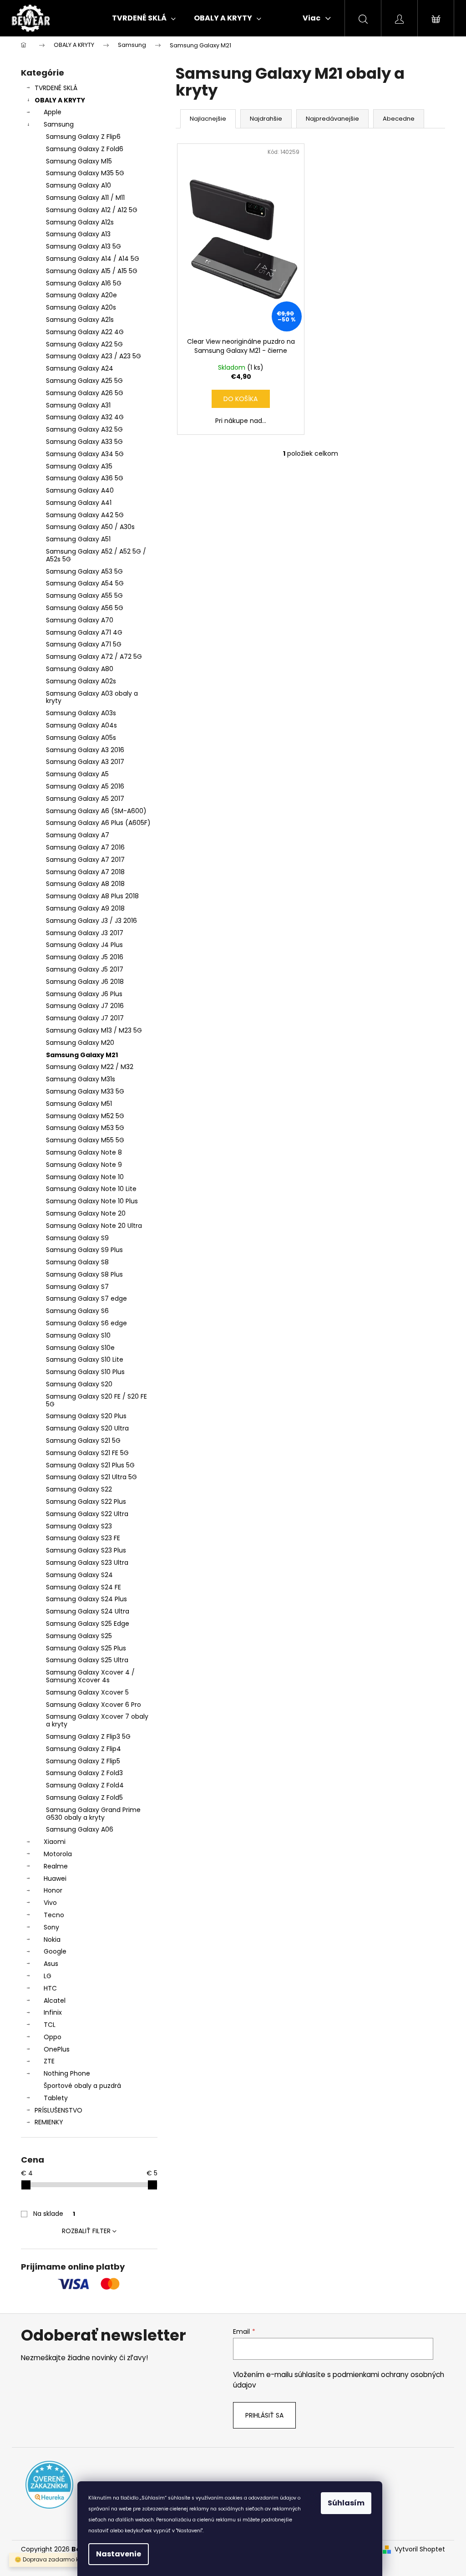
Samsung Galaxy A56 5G (85, 608)
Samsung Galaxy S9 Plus (84, 1250)
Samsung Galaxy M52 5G (85, 1116)
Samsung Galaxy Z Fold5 (84, 1797)
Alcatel (55, 2001)
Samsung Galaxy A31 (78, 405)
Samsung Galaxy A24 (80, 368)
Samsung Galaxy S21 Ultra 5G (91, 1477)
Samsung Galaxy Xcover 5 (87, 1692)
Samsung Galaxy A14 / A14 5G (93, 259)
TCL (50, 2025)
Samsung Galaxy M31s (81, 1079)
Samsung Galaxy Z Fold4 (85, 1785)
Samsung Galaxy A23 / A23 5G (94, 356)
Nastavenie (119, 2554)
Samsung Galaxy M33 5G (85, 1091)
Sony (51, 1927)
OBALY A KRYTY (60, 100)
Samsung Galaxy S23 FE (83, 1538)
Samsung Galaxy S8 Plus (84, 1274)
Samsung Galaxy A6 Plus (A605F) (98, 823)
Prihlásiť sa (264, 2415)
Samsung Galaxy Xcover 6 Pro (94, 1705)
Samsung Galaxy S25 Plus (86, 1648)
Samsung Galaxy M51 (79, 1104)
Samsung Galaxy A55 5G (84, 596)
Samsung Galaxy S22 (79, 1489)
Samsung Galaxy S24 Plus (86, 1599)
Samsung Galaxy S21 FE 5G (87, 1453)
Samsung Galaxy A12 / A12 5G (92, 210)
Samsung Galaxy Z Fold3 (84, 1773)
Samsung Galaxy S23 (79, 1526)
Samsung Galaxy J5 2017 (85, 969)
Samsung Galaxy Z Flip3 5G (88, 1736)
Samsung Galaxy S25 (79, 1636)
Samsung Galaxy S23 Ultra (87, 1563)
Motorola (58, 1854)
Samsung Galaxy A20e (81, 295)
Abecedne (399, 119)
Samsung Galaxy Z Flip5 (83, 1761)
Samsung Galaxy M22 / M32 (90, 1067)
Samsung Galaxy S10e (80, 1348)
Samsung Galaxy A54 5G (85, 583)
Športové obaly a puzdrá (82, 2086)
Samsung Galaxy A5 (77, 774)
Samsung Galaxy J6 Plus (84, 994)
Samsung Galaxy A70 (80, 620)
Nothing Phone (67, 2073)
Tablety (56, 2098)
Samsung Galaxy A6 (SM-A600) (96, 811)
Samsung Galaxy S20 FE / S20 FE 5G (96, 1400)
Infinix (53, 2012)
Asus (51, 1964)
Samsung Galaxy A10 (79, 185)
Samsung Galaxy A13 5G (84, 246)
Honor (53, 1890)
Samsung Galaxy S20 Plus (86, 1416)
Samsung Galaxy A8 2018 (85, 884)
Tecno (54, 1915)
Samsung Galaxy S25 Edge (88, 1624)
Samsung (59, 124)
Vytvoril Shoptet (420, 2549)
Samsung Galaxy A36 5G (85, 478)
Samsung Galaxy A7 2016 (85, 847)
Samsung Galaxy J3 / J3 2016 (91, 921)
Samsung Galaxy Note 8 (84, 1152)
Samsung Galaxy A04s (81, 725)
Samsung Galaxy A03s (81, 713)
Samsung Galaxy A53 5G (84, 571)
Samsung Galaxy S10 (78, 1335)
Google (55, 1951)
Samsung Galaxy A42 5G (85, 515)
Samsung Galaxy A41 (79, 503)
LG (48, 1976)
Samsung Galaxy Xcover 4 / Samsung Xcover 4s (90, 1676)
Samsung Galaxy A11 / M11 (85, 198)
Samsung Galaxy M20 (80, 1043)
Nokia (52, 1940)
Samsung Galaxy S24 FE (84, 1587)
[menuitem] (144, 18)
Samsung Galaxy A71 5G (84, 644)
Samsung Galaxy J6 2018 (85, 982)
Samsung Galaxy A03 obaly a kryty (92, 697)
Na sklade (54, 2214)
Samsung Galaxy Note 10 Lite (91, 1189)
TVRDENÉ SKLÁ (56, 88)
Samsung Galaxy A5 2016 (85, 786)
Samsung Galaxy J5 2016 (85, 957)
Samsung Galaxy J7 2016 (85, 1006)
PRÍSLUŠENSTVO (58, 2110)
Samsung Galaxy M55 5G (85, 1140)
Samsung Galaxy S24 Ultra (88, 1611)
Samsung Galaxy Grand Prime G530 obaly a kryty (93, 1814)
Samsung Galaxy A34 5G (85, 454)
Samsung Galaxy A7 (78, 835)
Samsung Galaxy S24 (79, 1575)
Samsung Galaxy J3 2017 (85, 933)
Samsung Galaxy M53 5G (85, 1128)
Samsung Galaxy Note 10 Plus (92, 1201)
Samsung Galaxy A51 (78, 539)
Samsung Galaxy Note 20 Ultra (94, 1226)
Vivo (50, 1903)
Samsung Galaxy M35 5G (85, 173)
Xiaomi (55, 1842)
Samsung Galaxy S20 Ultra (87, 1428)
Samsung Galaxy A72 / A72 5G (94, 657)
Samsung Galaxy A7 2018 (85, 872)
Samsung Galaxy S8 (77, 1262)
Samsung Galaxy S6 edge (86, 1323)
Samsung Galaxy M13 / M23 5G (94, 1030)
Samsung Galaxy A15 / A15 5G (92, 271)
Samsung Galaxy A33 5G (84, 442)
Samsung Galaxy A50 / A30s (90, 527)
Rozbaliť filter (86, 2231)
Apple (53, 112)
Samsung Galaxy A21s (80, 320)
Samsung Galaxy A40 (80, 490)
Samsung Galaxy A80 (80, 669)
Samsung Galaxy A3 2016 (85, 750)
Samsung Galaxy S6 (77, 1311)
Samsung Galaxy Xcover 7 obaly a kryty (97, 1720)
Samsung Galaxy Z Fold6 (85, 149)
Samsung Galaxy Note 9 (84, 1165)
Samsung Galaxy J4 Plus (84, 945)
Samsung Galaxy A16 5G (84, 283)
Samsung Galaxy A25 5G (84, 381)
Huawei (55, 1879)
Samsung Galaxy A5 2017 (85, 799)
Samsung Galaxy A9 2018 (85, 908)
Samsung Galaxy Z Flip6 (83, 137)
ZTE (49, 2061)
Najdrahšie (266, 119)
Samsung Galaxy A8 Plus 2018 (92, 896)
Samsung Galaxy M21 (82, 1055)
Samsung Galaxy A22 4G (85, 332)
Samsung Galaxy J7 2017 (85, 1018)
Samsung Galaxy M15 (79, 161)
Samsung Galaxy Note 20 (86, 1213)
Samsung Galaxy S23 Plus (86, 1550)
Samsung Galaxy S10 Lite (85, 1359)
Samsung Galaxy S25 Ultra (87, 1660)
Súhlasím (346, 2503)
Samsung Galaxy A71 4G (84, 632)
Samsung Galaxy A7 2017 (85, 860)
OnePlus (57, 2049)
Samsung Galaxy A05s (81, 738)
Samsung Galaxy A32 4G (85, 417)
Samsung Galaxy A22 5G (84, 344)
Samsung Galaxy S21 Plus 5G (90, 1465)
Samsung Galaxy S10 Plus (85, 1372)
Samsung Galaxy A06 (80, 1829)
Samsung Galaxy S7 (77, 1287)
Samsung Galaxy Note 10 (85, 1177)
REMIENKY (49, 2122)
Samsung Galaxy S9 (77, 1238)
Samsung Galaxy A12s (80, 222)
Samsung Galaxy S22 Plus (86, 1502)
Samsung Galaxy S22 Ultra (87, 1514)
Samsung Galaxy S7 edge (86, 1298)
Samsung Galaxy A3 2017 (85, 762)
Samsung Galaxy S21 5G (83, 1441)
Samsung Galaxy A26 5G (85, 393)
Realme (56, 1866)
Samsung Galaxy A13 (78, 234)
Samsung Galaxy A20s (81, 307)
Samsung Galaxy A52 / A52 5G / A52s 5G (96, 555)
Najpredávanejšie (332, 119)
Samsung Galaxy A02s (81, 681)
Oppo (53, 2037)
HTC (50, 1988)
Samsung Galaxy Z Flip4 (84, 1749)
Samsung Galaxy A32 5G (84, 429)
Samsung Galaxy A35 (79, 466)
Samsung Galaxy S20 (79, 1384)
